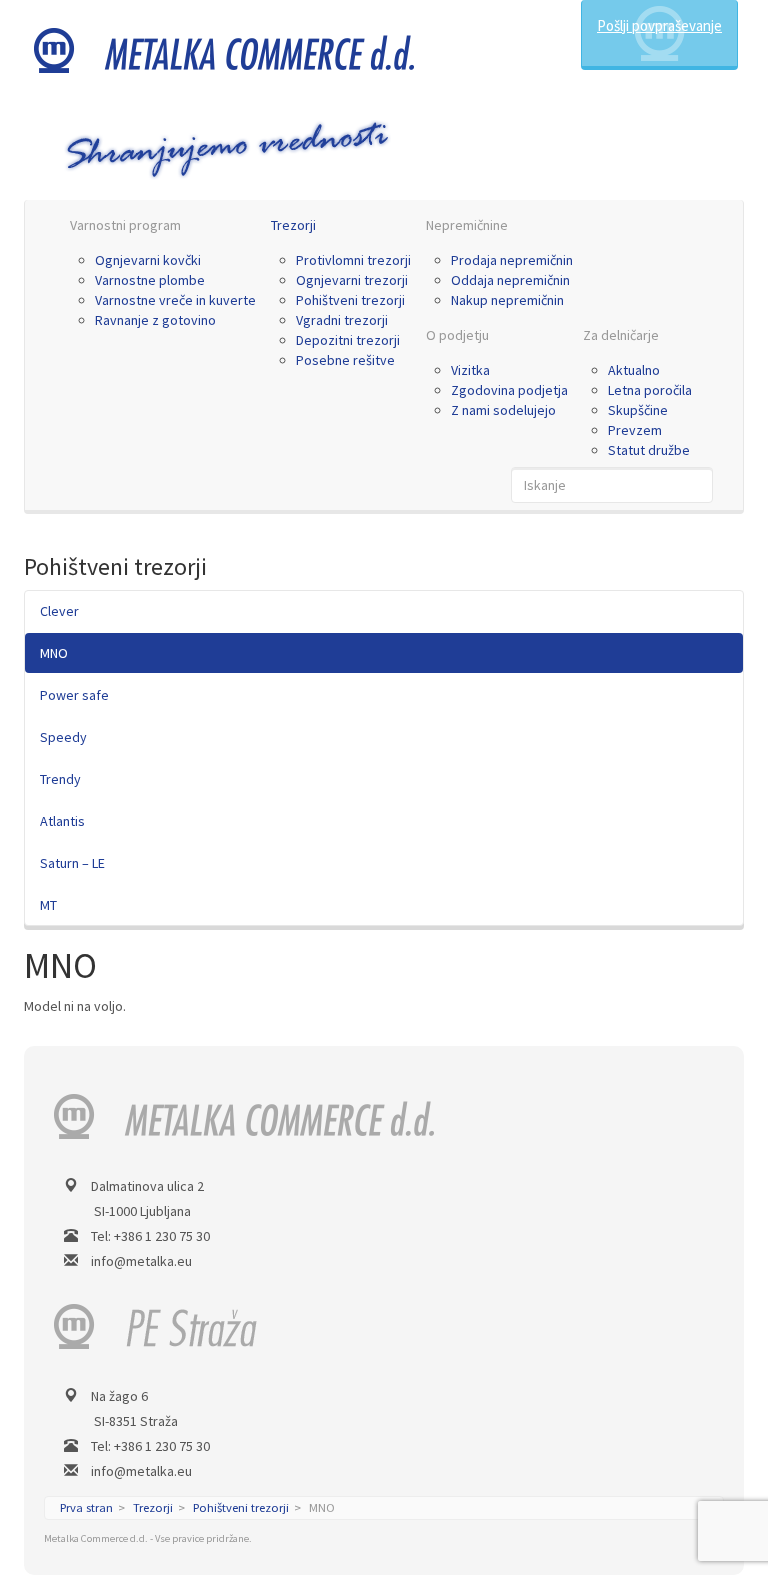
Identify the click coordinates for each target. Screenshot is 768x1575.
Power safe (74, 695)
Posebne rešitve (345, 360)
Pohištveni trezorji (350, 300)
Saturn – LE (72, 863)
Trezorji (293, 225)
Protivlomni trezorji (353, 260)
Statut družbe (649, 450)
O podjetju (457, 335)
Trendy (60, 779)
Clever (59, 611)
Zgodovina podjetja (509, 390)
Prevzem (635, 430)
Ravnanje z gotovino (155, 320)
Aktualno (634, 370)
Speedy (63, 737)
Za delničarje (621, 335)
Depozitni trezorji (348, 340)
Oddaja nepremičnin (510, 280)
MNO (54, 653)
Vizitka (470, 370)
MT (48, 905)
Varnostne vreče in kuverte (175, 300)
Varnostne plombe (150, 280)
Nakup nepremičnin (507, 300)
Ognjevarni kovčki (148, 260)
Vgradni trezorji (342, 320)
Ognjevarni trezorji (352, 280)
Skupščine (638, 410)
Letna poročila (650, 390)
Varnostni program (125, 225)
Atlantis (62, 821)
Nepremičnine (467, 225)
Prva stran (86, 1507)
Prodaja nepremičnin (512, 260)
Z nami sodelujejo (503, 410)
